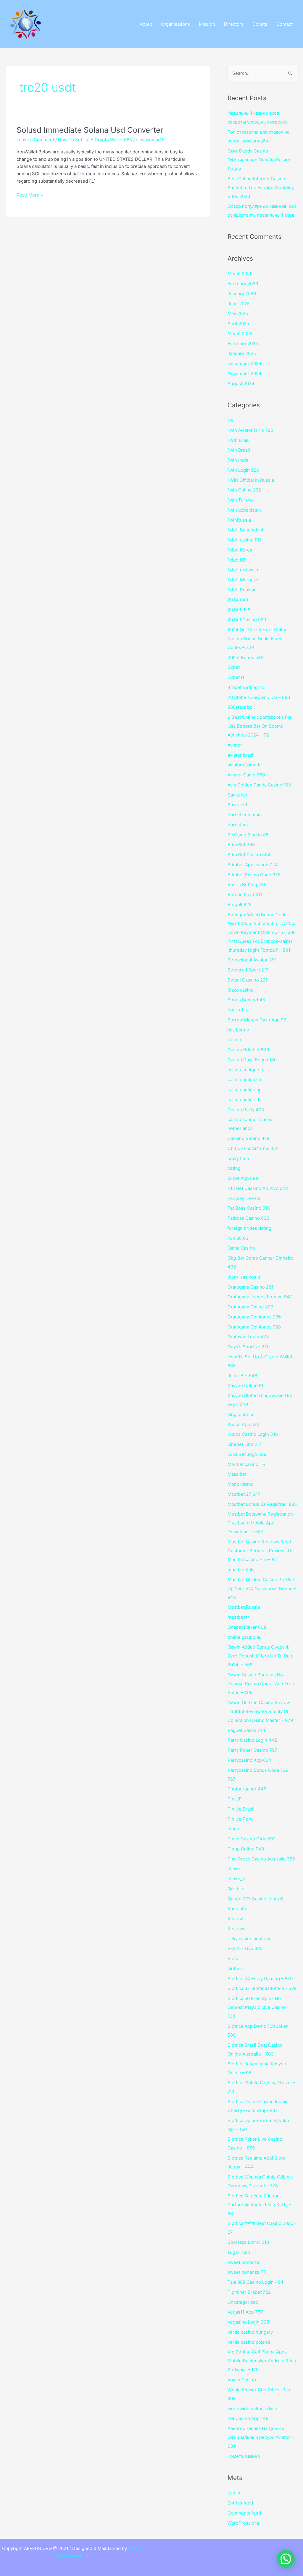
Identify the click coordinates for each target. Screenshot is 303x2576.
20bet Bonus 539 (246, 657)
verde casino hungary (250, 2332)
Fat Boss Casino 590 (249, 1208)
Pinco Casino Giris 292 (252, 1839)
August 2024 (241, 383)
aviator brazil (241, 755)
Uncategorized (243, 2302)
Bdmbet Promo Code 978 (254, 875)
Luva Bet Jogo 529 (247, 1454)
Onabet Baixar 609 (247, 1627)
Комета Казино (244, 2456)
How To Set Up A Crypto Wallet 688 (95, 140)
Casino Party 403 (246, 1110)
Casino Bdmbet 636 (248, 1050)
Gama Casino (241, 1248)
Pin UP (235, 1799)
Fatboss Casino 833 (249, 1218)
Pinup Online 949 (246, 1849)
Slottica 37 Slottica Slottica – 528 (262, 1988)
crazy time (238, 1158)
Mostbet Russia (244, 1607)
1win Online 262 (244, 490)
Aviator (235, 745)
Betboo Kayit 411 (245, 894)
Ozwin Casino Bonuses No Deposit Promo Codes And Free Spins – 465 (261, 1684)
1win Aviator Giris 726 (250, 430)
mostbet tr (238, 1617)
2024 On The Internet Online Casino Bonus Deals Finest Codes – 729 (258, 639)
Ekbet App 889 (243, 1178)
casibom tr (238, 1030)
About (146, 24)
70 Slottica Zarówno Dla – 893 (259, 697)
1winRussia (239, 520)
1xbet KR (237, 560)
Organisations (175, 24)
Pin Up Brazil (241, 1809)
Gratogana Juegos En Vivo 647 (260, 1297)
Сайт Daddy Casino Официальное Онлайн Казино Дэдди (260, 160)
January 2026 (242, 294)
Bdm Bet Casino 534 (249, 855)
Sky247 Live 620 (245, 1948)
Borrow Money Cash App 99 (257, 1020)
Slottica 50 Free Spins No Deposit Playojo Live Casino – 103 (258, 2007)
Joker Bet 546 (242, 1376)
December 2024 (245, 363)
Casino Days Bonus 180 (252, 1060)
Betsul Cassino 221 (248, 980)
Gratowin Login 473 (248, 1337)
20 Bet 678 (239, 610)
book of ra (238, 1010)
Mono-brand (241, 1484)
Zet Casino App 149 (248, 2418)
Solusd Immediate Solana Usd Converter (90, 130)
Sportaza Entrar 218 (248, 2242)
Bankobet (237, 795)
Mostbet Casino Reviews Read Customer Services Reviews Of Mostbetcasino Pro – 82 (260, 1551)
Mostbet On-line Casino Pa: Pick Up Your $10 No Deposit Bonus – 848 (262, 1588)
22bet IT (236, 677)
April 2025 (238, 323)
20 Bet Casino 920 (247, 620)
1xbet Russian (242, 590)
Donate (260, 24)
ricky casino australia (249, 1939)
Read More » (30, 195)
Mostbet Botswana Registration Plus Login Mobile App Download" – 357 (260, 1523)
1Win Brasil (239, 440)
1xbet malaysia (243, 570)
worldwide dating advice (253, 2409)
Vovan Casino (242, 2380)
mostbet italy (241, 1570)
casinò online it (243, 1100)
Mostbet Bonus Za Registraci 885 (262, 1504)
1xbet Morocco (243, 580)
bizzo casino (241, 990)
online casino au (245, 1637)
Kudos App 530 (244, 1424)
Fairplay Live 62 (244, 1198)
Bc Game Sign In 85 (248, 835)
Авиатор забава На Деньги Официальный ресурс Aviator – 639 (261, 2437)
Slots (233, 1958)
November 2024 (245, 373)
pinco (233, 1829)
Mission (207, 24)
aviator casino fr (244, 765)
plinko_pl (237, 1879)
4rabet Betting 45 (246, 687)
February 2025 (243, 344)
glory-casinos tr (244, 1277)
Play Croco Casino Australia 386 (261, 1859)
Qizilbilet (237, 1889)
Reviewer (237, 1929)
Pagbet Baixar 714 (246, 1730)
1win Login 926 (243, 470)
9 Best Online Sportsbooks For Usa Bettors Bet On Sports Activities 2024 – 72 (260, 726)
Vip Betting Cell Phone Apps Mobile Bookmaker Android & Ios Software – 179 (262, 2361)
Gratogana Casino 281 (250, 1287)
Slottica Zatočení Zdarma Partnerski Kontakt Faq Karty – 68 (259, 2205)
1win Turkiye (241, 500)
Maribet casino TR (246, 1464)
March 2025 (240, 334)
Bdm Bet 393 (241, 845)
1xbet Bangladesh (246, 530)
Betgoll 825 (240, 905)
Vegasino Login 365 (248, 2322)
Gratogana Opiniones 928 (254, 1327)
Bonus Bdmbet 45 (246, 1000)
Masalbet (237, 1474)
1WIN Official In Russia (251, 480)
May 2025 (238, 313)
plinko (234, 1869)
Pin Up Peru (240, 1819)
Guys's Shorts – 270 (249, 1347)
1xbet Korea (240, 550)
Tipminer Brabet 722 (249, 2292)
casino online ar (244, 1090)
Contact (285, 24)
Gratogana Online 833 (251, 1307)
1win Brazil (239, 450)
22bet (234, 667)
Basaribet (237, 805)
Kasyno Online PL (246, 1385)
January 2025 (242, 353)
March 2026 (240, 274)
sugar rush (239, 2252)
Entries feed (240, 2503)
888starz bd (240, 707)
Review (235, 1919)
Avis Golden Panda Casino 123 (259, 785)
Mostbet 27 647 (244, 1494)
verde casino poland (249, 2342)
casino (234, 1040)
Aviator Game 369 (246, 775)
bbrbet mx (238, 825)
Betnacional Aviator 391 (252, 960)
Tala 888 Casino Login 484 (256, 2282)
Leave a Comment (35, 140)
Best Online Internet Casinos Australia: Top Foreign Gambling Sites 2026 (261, 188)
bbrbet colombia (245, 815)
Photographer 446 (247, 1789)
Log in (234, 2493)
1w (230, 420)
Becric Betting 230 (247, 884)
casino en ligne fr (246, 1070)
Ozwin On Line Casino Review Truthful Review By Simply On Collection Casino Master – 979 (260, 1711)
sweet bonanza (243, 2262)
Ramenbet (238, 1909)
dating (234, 1168)
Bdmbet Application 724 (253, 865)
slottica (235, 1969)
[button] (286, 2559)
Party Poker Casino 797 (252, 1750)
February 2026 (243, 284)
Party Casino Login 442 (252, 1740)
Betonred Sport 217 (248, 970)
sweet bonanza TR (247, 2272)
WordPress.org (243, 2523)
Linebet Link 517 (245, 1444)
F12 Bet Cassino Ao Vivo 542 (258, 1188)
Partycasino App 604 (249, 1760)
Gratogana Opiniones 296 (254, 1317)
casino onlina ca (244, 1079)
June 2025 (239, 304)
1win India (238, 460)
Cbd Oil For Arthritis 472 (253, 1148)
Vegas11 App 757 (245, 2312)
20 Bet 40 (238, 600)
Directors (234, 24)
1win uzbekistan (244, 510)
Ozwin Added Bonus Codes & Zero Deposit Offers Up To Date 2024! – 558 (261, 1656)
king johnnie (240, 1414)
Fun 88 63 (238, 1238)
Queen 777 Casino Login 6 (255, 1899)
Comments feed (244, 2513)
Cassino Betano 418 (248, 1138)
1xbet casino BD (244, 540)
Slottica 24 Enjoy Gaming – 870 (260, 1979)
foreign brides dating (249, 1228)
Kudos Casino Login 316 (253, 1434)
